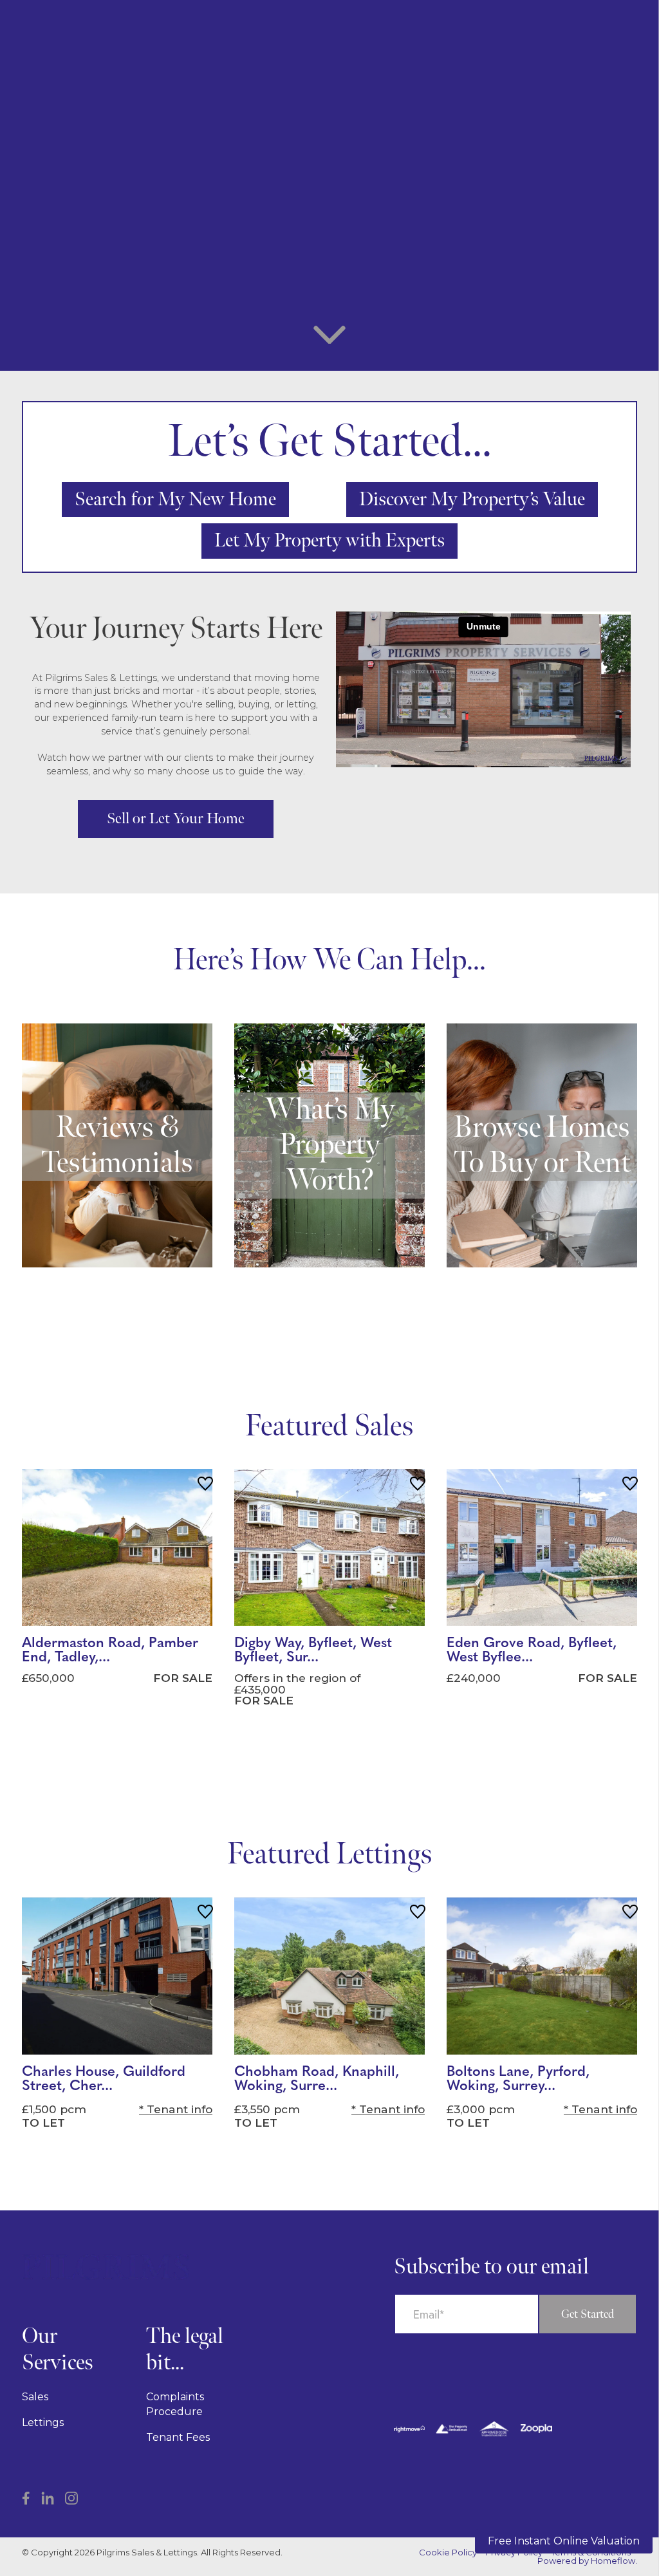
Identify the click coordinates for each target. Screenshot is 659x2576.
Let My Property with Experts (329, 541)
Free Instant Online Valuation (564, 2541)
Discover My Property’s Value (472, 499)
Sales (35, 2397)
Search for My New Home (175, 499)
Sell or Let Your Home (176, 818)
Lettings (43, 2422)
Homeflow (613, 2561)
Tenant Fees (178, 2437)
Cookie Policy (448, 2553)
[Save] (205, 1486)
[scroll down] (329, 339)
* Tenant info (176, 2109)
